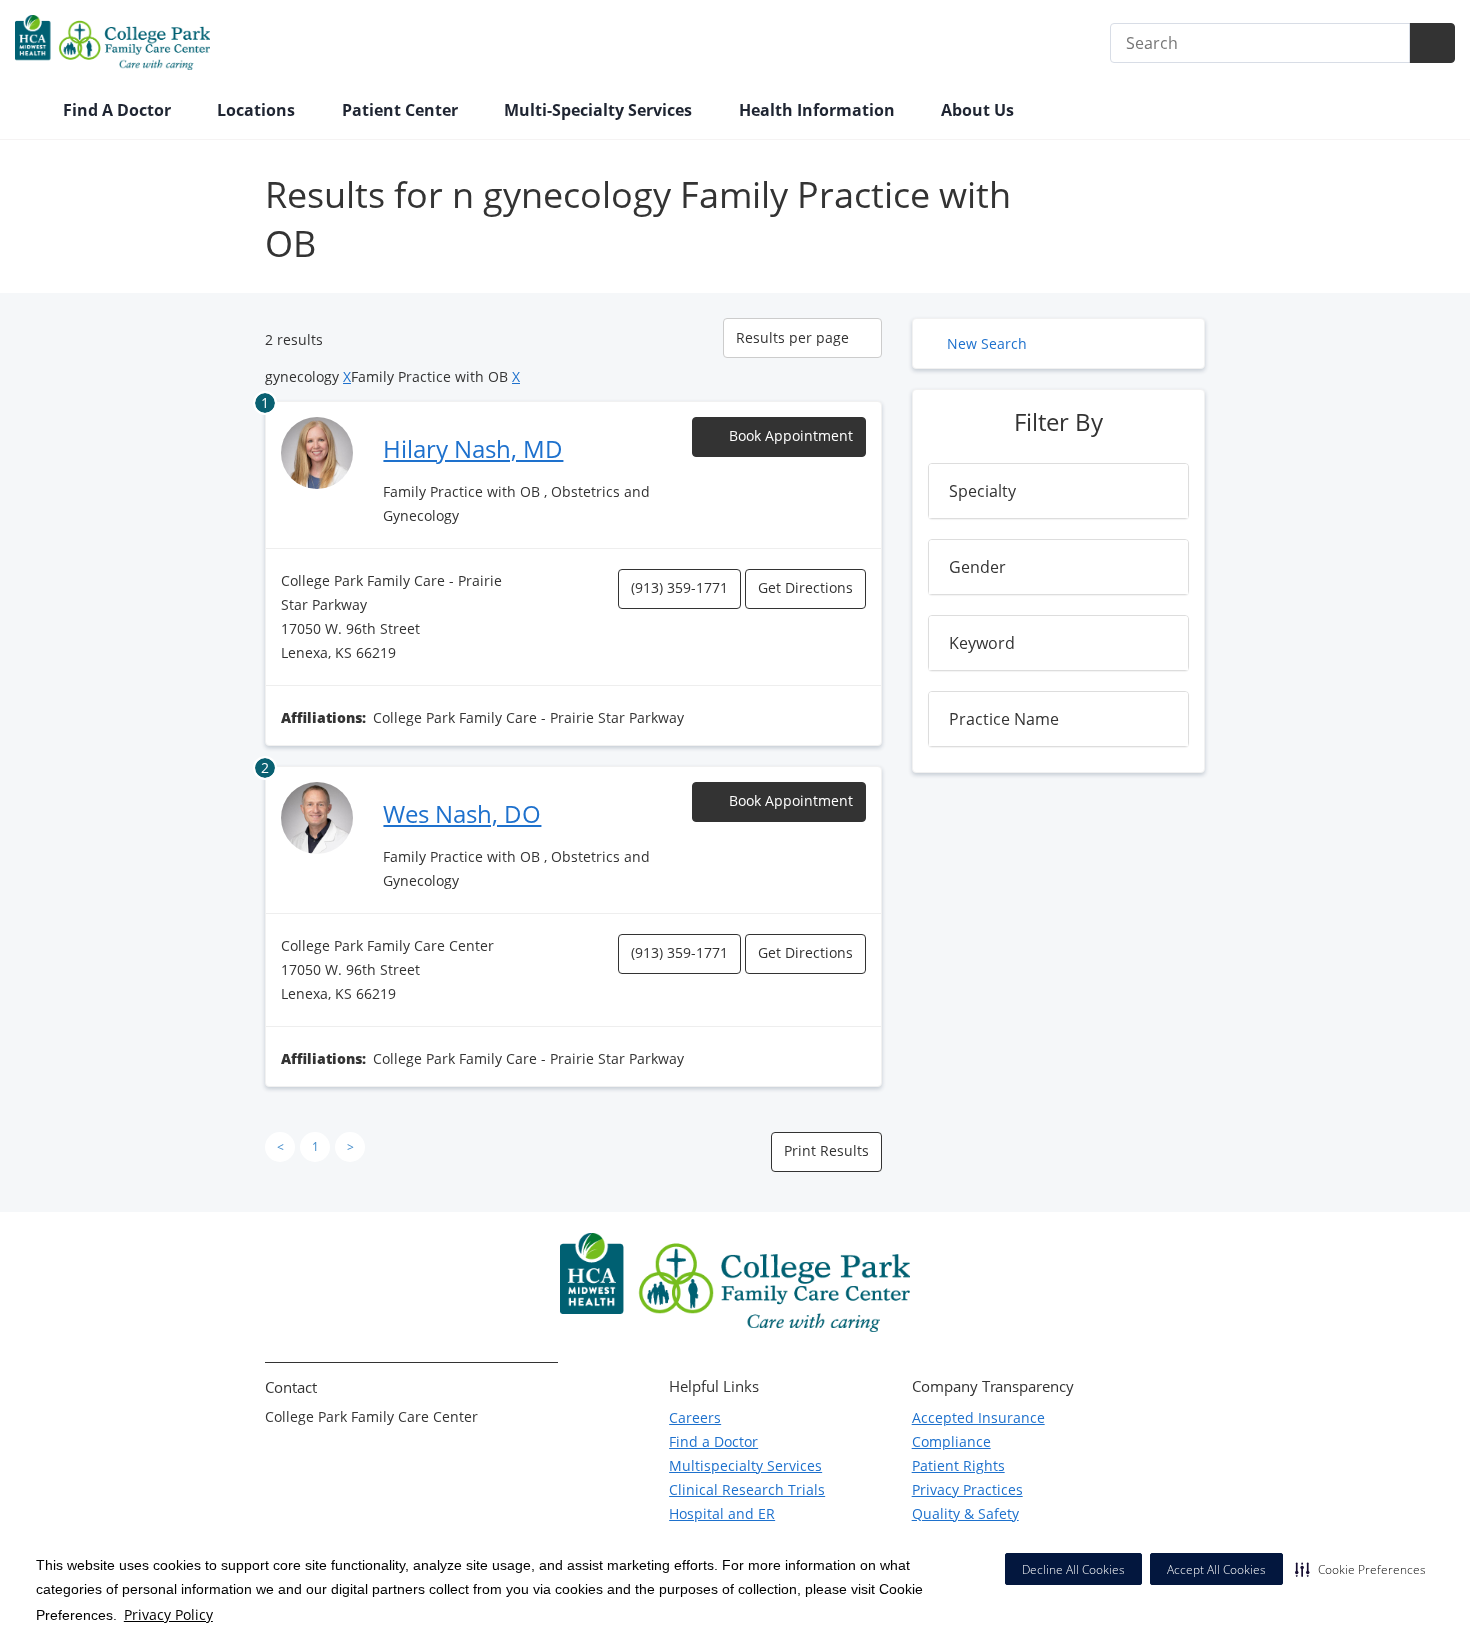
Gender (977, 567)
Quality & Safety (965, 1513)
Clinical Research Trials (747, 1489)
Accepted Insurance (978, 1417)
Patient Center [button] (402, 110)
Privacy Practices (967, 1489)
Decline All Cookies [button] (1073, 1569)
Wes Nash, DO (462, 813)
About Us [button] (979, 110)
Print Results (826, 1150)
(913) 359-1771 (679, 587)
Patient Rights (958, 1465)
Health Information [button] (819, 110)
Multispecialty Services (745, 1465)
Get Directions (805, 587)
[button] (1360, 1569)
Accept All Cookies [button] (1216, 1569)
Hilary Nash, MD (473, 448)
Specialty (982, 491)
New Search (987, 343)
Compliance (951, 1441)
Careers (695, 1417)
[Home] (29, 112)
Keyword (982, 643)
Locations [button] (258, 110)
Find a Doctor (713, 1441)
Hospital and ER (722, 1513)
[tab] (1058, 491)
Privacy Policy (168, 1614)
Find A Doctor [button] (119, 110)
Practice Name (1004, 719)
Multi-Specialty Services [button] (600, 110)
